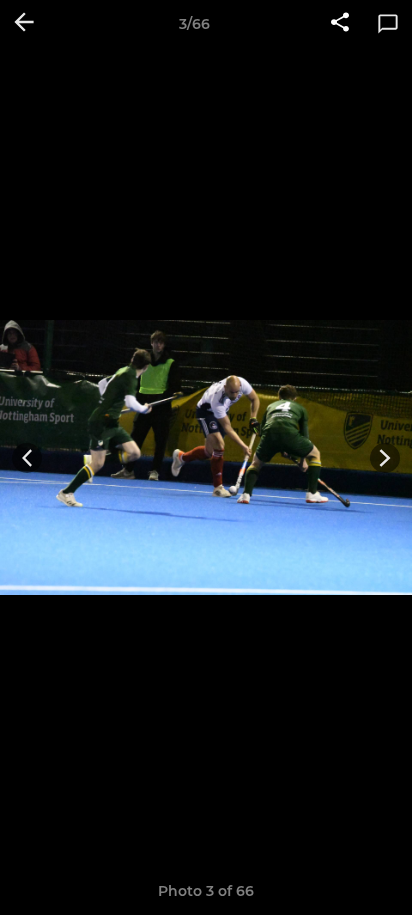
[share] (340, 24)
